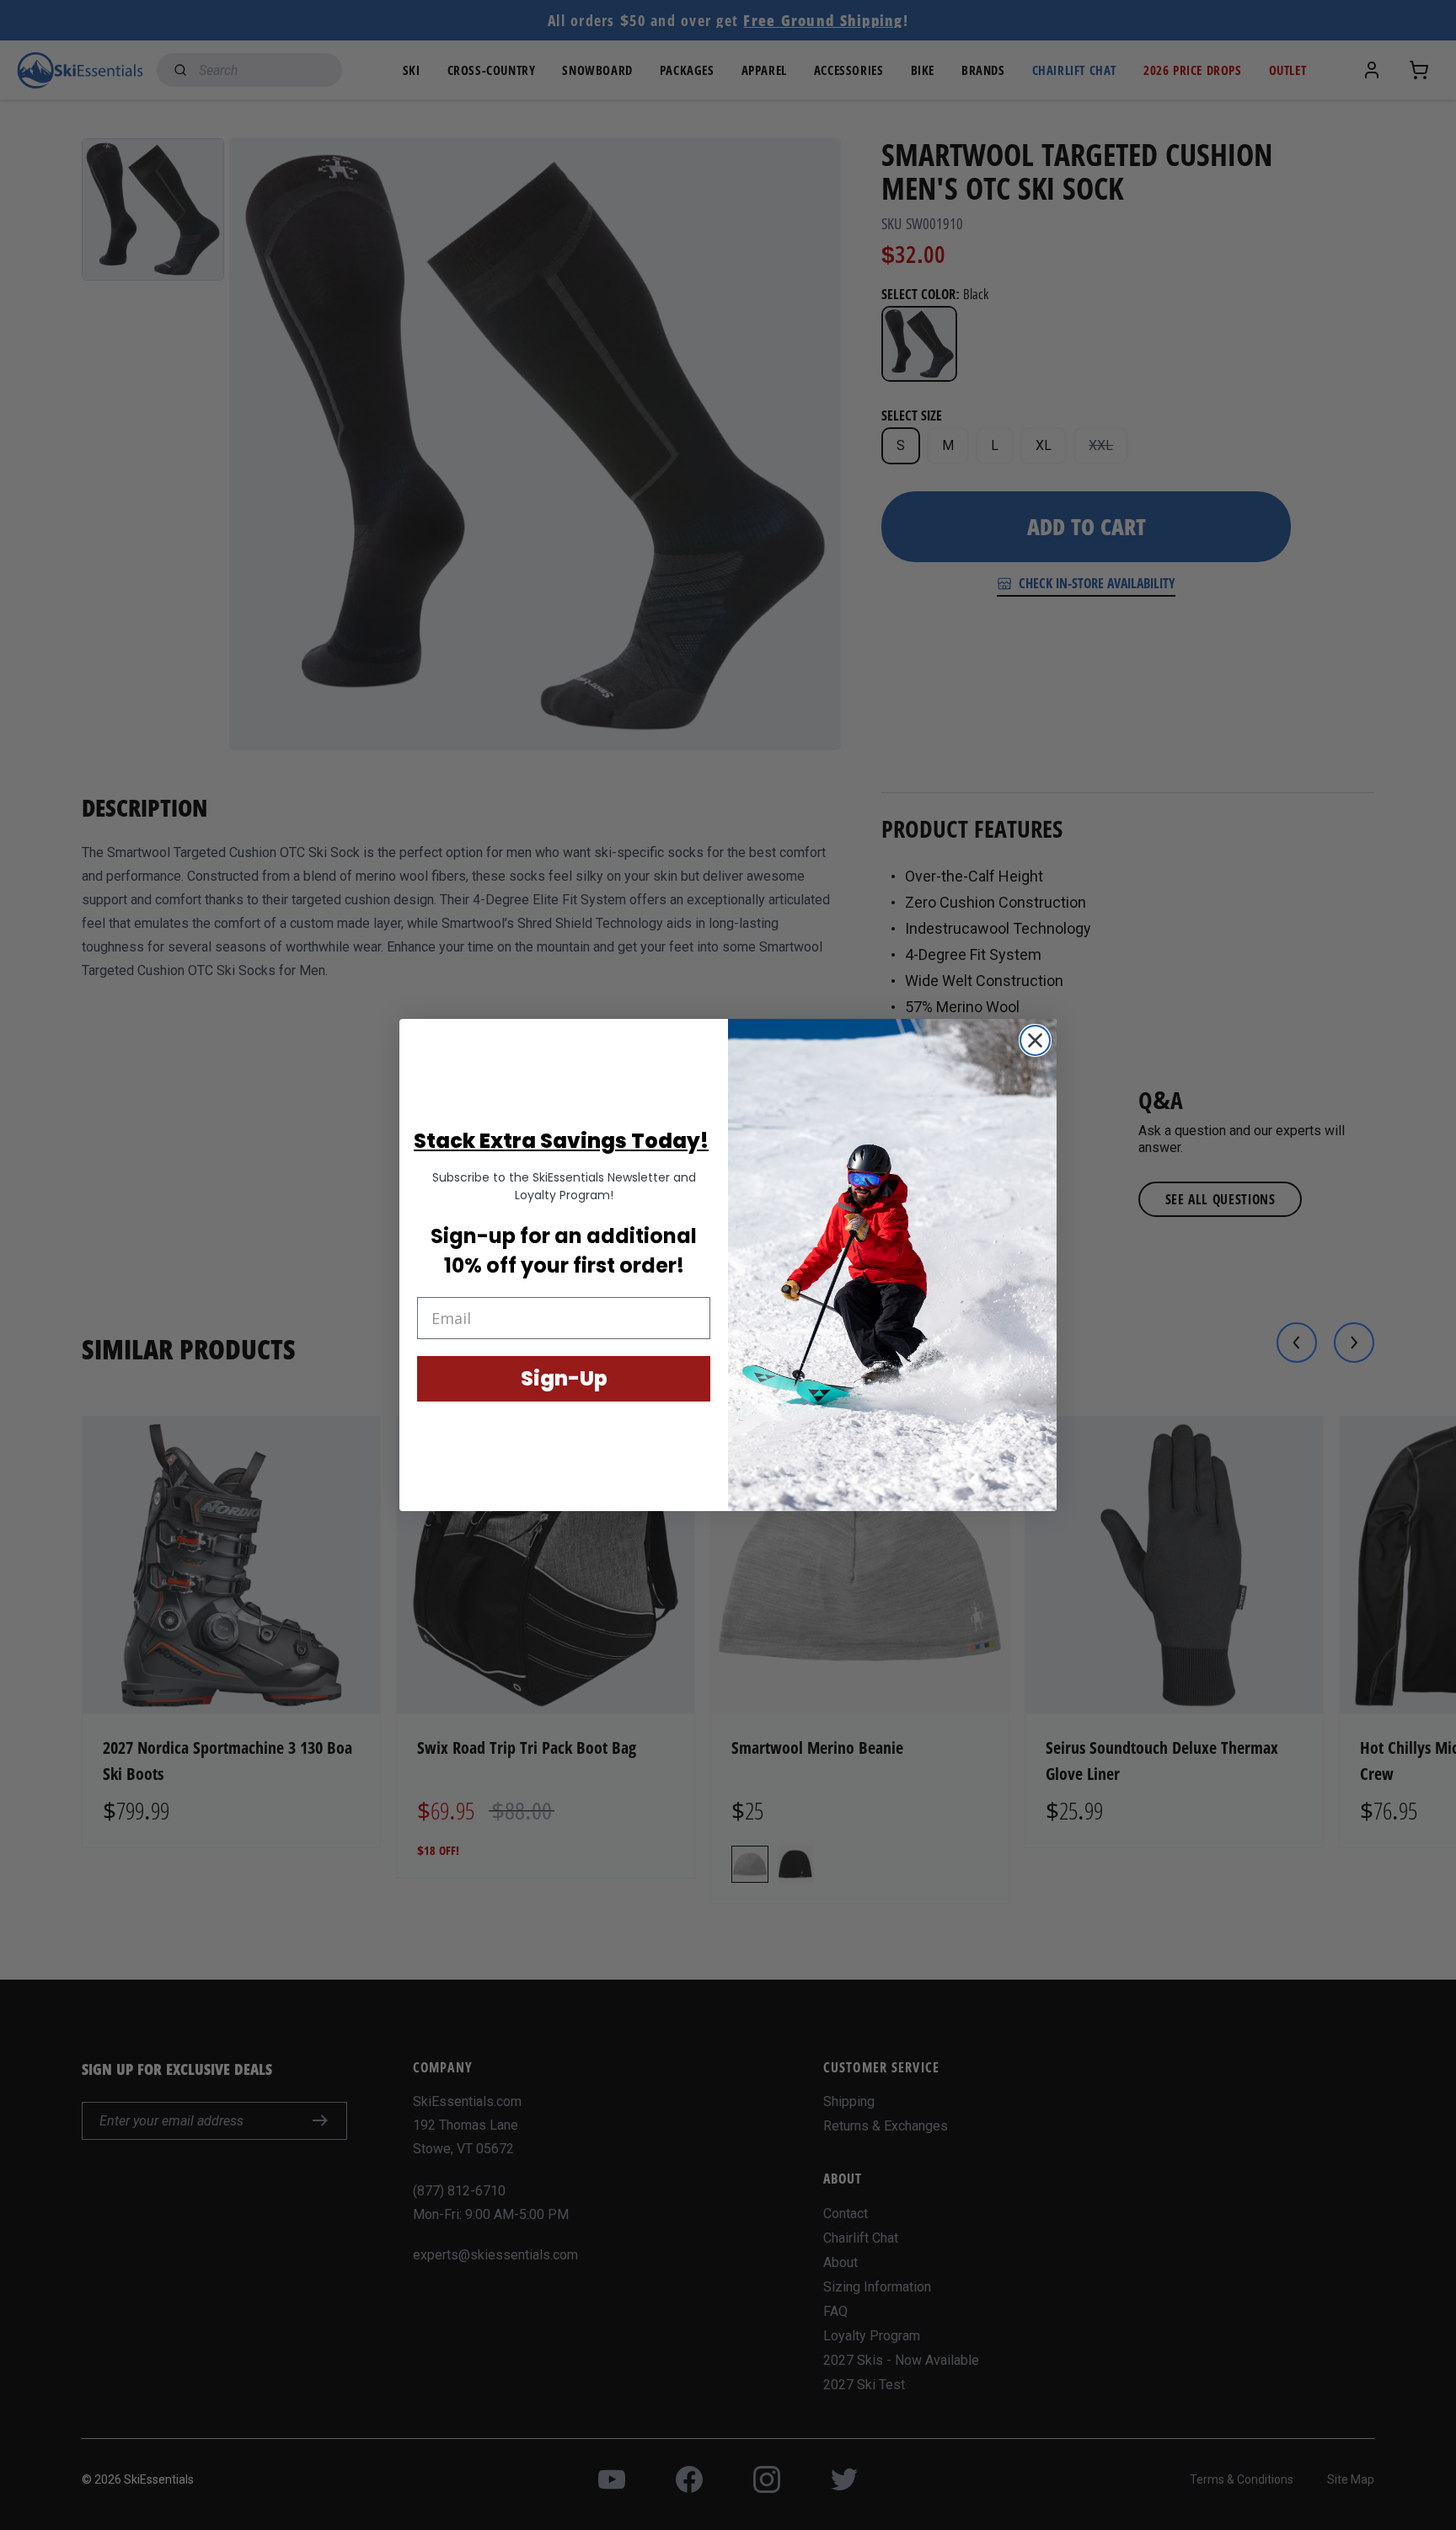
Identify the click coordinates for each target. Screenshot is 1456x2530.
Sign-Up (564, 1378)
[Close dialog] (1035, 1040)
